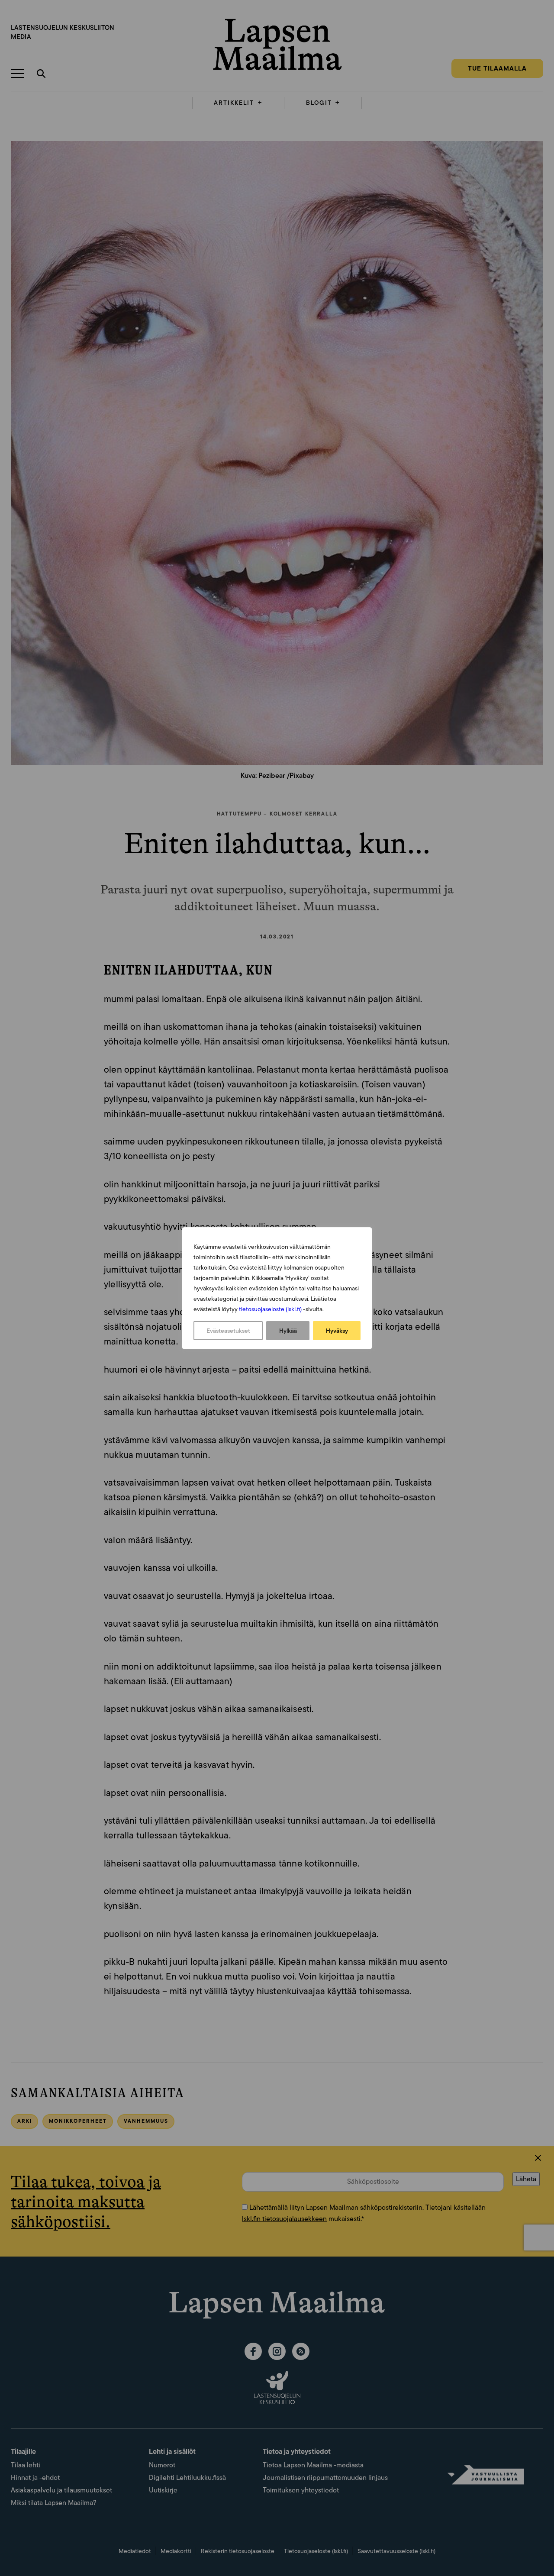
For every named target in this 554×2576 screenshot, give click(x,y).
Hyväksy (337, 1331)
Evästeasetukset (228, 1331)
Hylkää (288, 1331)
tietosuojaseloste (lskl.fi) (270, 1309)
